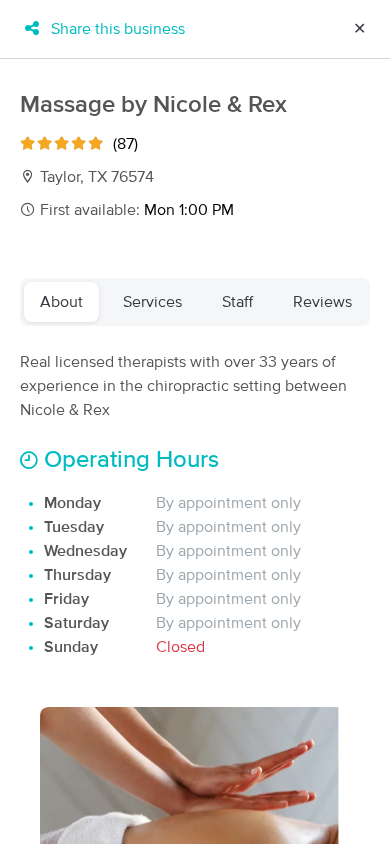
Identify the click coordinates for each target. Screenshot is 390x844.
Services (152, 302)
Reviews (322, 302)
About (61, 302)
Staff (237, 302)
